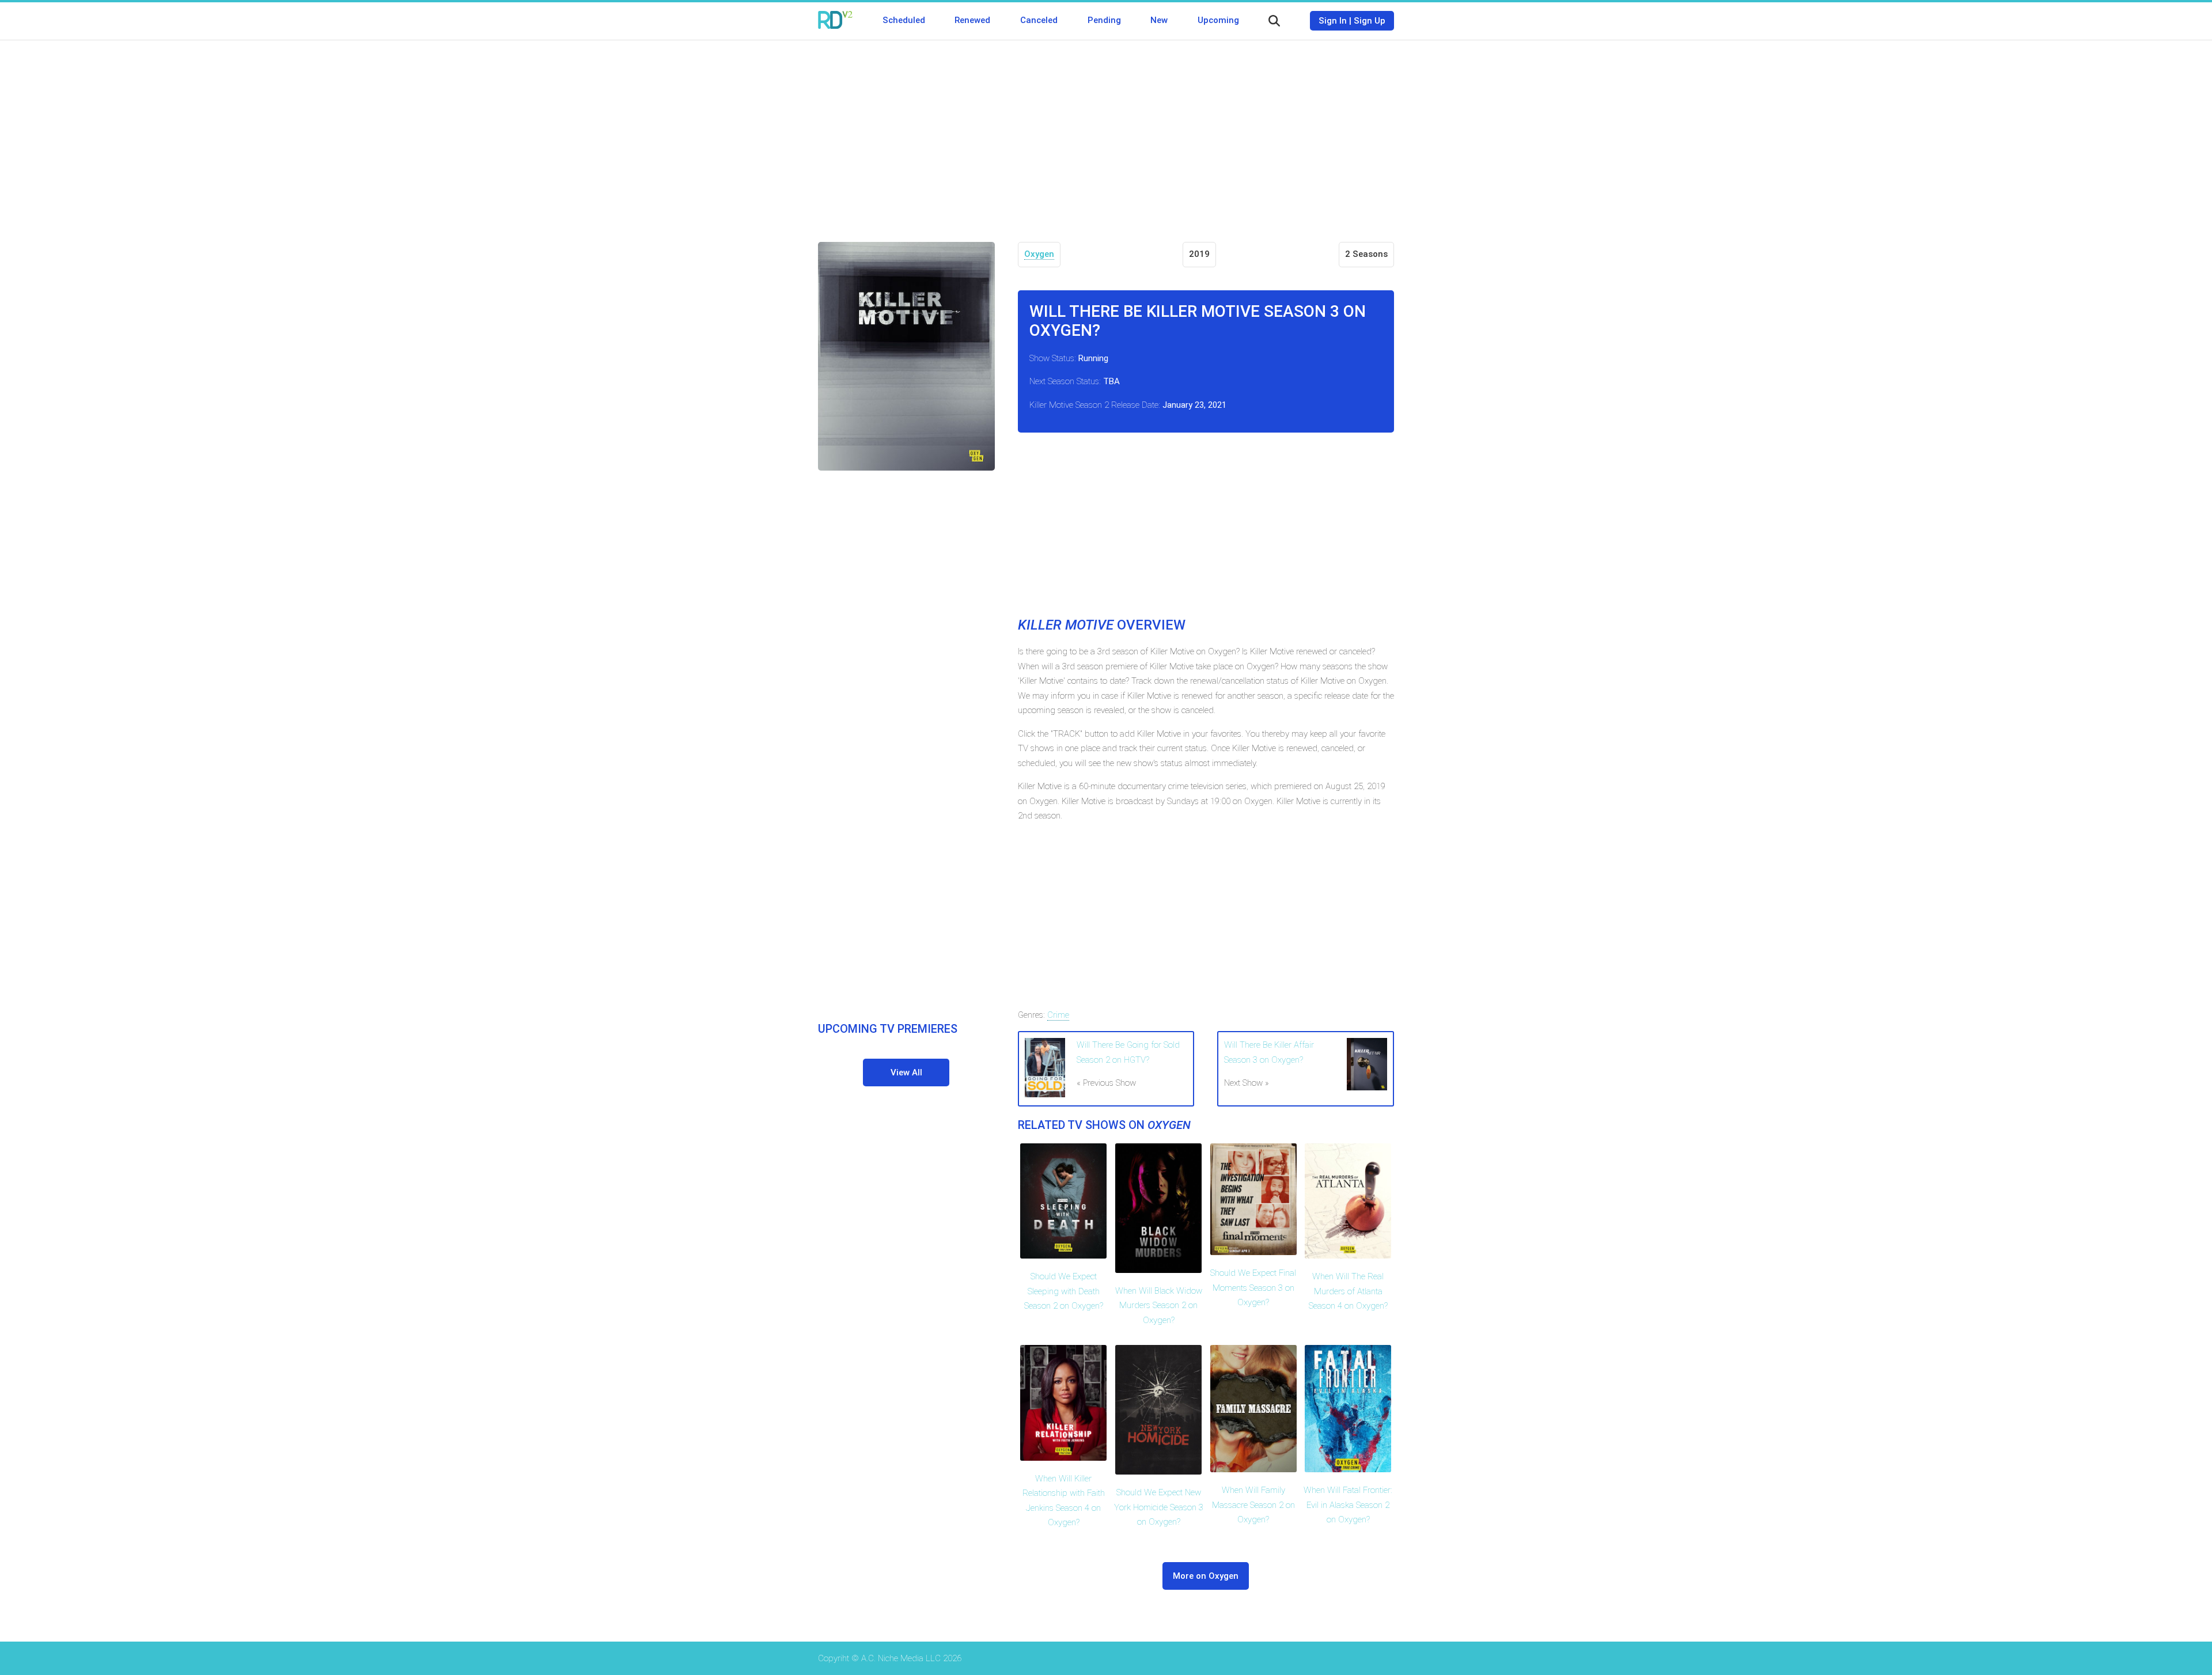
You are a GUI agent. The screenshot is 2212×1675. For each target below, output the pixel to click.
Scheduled (904, 20)
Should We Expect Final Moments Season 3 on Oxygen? (1253, 1288)
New (1159, 20)
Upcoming (1218, 20)
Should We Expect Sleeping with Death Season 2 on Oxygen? (1064, 1291)
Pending (1104, 20)
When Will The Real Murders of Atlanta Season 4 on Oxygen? (1348, 1291)
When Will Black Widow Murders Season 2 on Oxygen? (1159, 1305)
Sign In (1333, 21)
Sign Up (1370, 21)
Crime (1058, 1015)
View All (906, 1073)
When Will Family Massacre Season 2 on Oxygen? (1253, 1505)
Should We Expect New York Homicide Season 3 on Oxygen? (1159, 1507)
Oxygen (1039, 254)
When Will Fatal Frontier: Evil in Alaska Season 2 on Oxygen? (1348, 1505)
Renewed (972, 20)
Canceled (1039, 20)
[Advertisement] (1106, 132)
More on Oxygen (1206, 1576)
